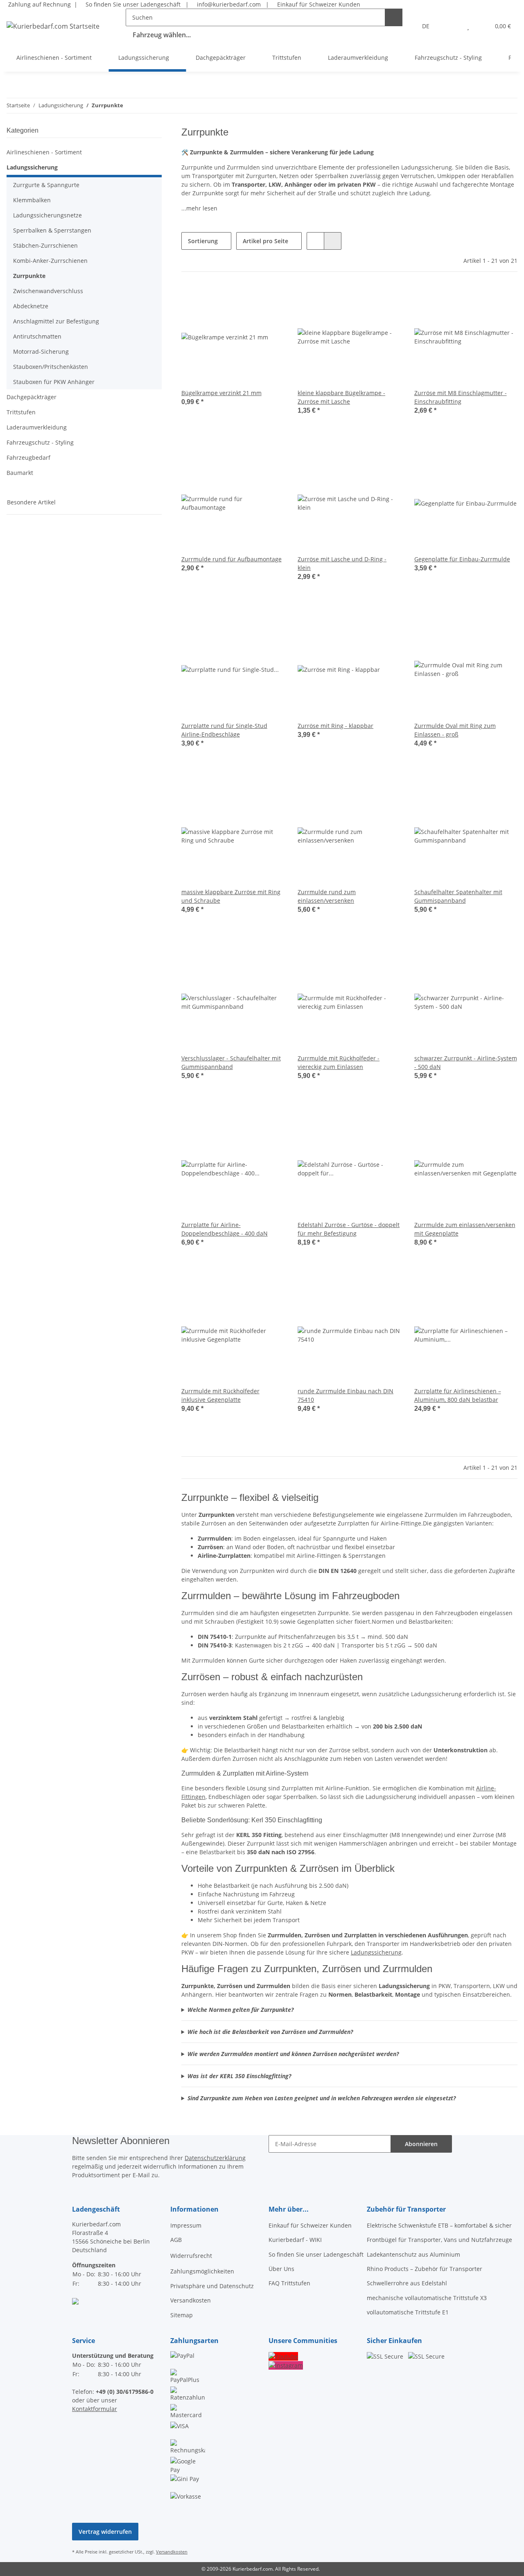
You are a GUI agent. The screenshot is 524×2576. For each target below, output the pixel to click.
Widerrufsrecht (191, 2256)
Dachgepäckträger (32, 397)
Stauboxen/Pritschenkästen (51, 367)
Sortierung (203, 241)
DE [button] (426, 26)
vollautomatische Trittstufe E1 (408, 2312)
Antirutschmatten (37, 336)
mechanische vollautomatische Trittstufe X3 (427, 2298)
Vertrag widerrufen (105, 2532)
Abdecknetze (31, 306)
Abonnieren (421, 2144)
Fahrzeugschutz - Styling (40, 442)
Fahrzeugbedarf (28, 458)
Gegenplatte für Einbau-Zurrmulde (462, 559)
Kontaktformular (95, 2409)
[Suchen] (394, 17)
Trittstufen (21, 412)
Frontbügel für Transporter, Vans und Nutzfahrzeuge (439, 2240)
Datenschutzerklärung (215, 2158)
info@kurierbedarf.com (228, 4)
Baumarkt (20, 473)
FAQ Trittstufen (289, 2283)
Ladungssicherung (376, 1952)
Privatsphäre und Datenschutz (212, 2286)
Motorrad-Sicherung (41, 351)
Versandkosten (191, 2300)
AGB (176, 2240)
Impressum (186, 2225)
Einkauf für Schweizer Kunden (317, 4)
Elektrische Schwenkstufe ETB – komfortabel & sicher (439, 2225)
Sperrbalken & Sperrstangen (52, 230)
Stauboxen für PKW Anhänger (54, 382)
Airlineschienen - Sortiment (44, 152)
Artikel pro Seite (265, 241)
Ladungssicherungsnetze (47, 215)
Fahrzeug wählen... (162, 35)
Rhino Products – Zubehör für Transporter (425, 2269)
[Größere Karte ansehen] (75, 2301)
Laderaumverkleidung (37, 427)
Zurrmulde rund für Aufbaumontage (232, 559)
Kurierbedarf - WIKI (295, 2240)
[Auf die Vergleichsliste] (249, 299)
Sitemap (182, 2315)
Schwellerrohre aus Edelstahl (407, 2283)
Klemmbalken (32, 200)
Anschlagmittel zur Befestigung (56, 321)
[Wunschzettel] (468, 26)
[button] (452, 26)
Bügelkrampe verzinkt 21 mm (221, 393)
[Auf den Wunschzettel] (271, 299)
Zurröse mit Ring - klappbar (335, 726)
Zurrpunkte (29, 276)
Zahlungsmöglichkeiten (202, 2271)
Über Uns (281, 2269)
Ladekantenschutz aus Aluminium (413, 2254)
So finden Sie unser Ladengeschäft (132, 4)
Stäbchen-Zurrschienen (45, 245)
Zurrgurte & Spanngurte (46, 185)
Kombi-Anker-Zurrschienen (50, 261)
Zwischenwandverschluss (48, 291)
